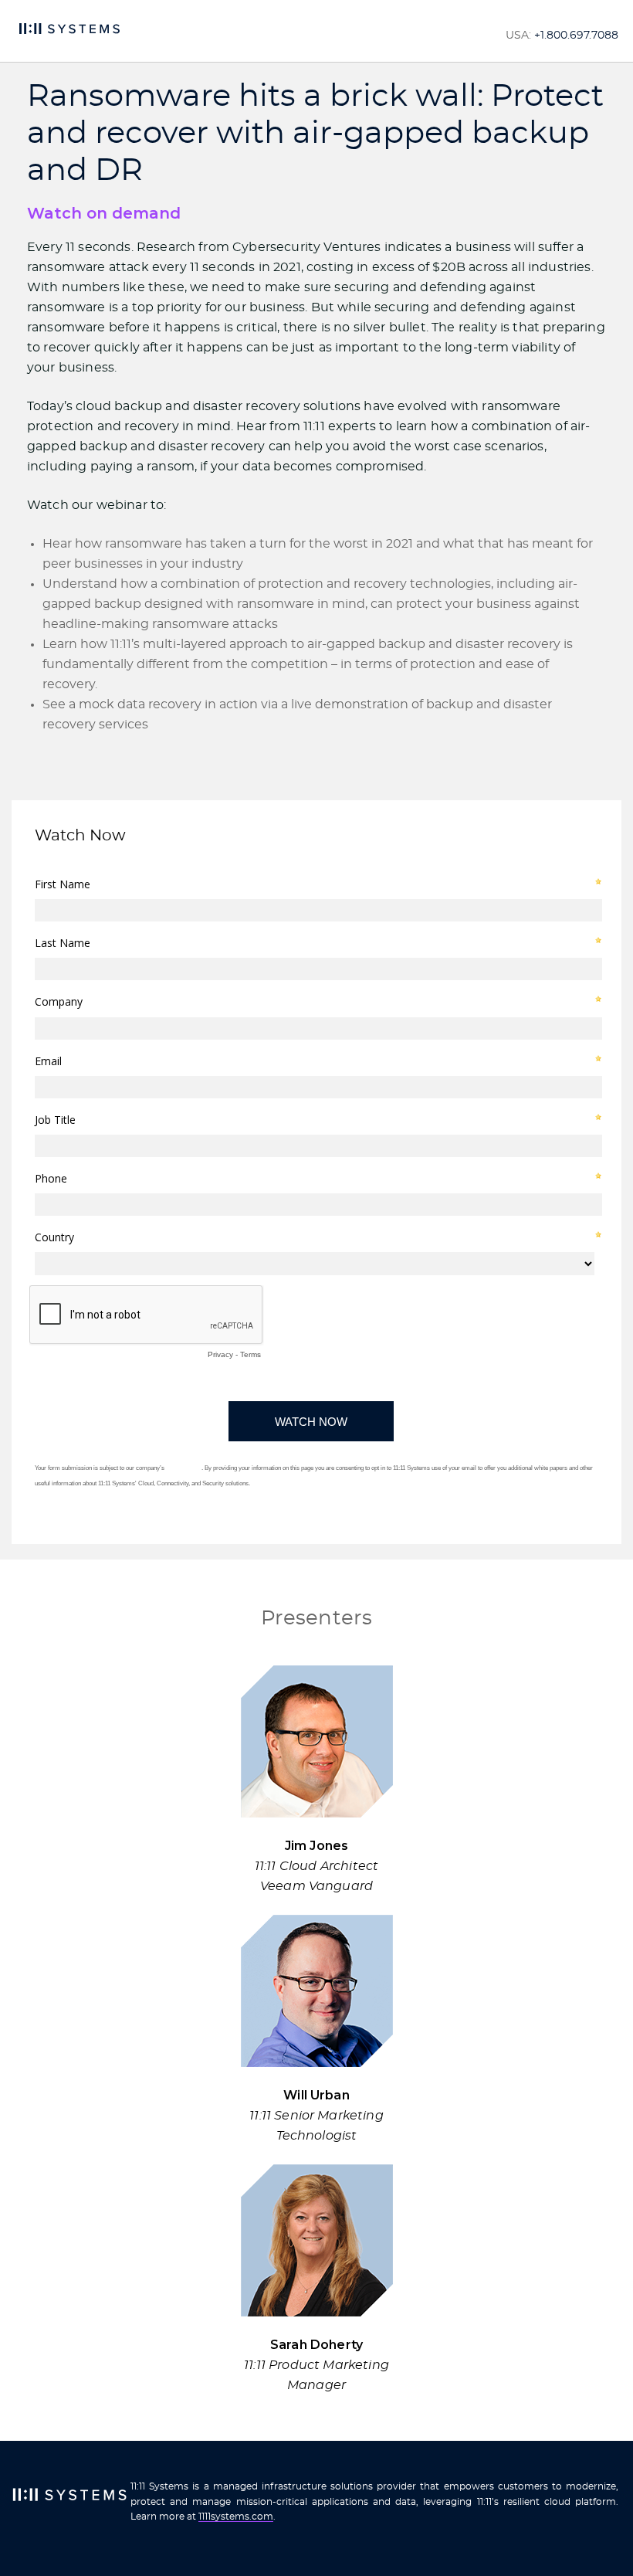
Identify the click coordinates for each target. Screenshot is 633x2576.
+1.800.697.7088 (576, 36)
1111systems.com (236, 2517)
